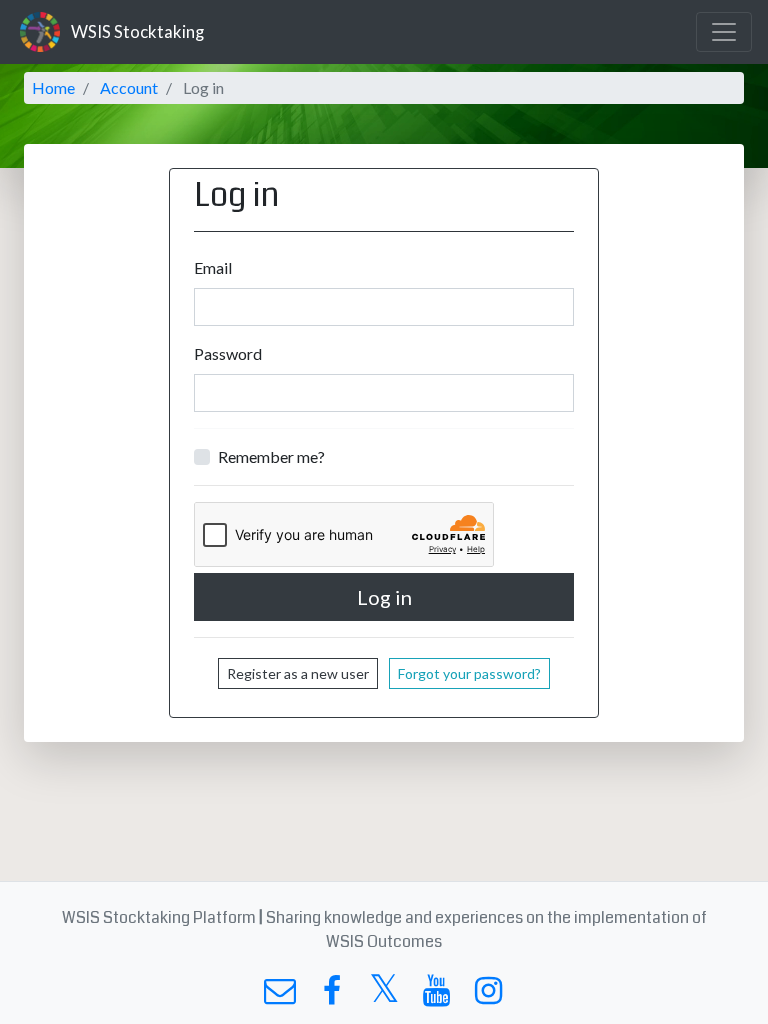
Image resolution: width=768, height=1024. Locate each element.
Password (228, 353)
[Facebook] (331, 995)
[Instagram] (488, 995)
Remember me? (271, 456)
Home (53, 87)
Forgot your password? (469, 673)
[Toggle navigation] (724, 32)
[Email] (279, 995)
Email (213, 267)
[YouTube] (436, 995)
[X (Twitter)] (383, 995)
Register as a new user (298, 673)
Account (129, 87)
